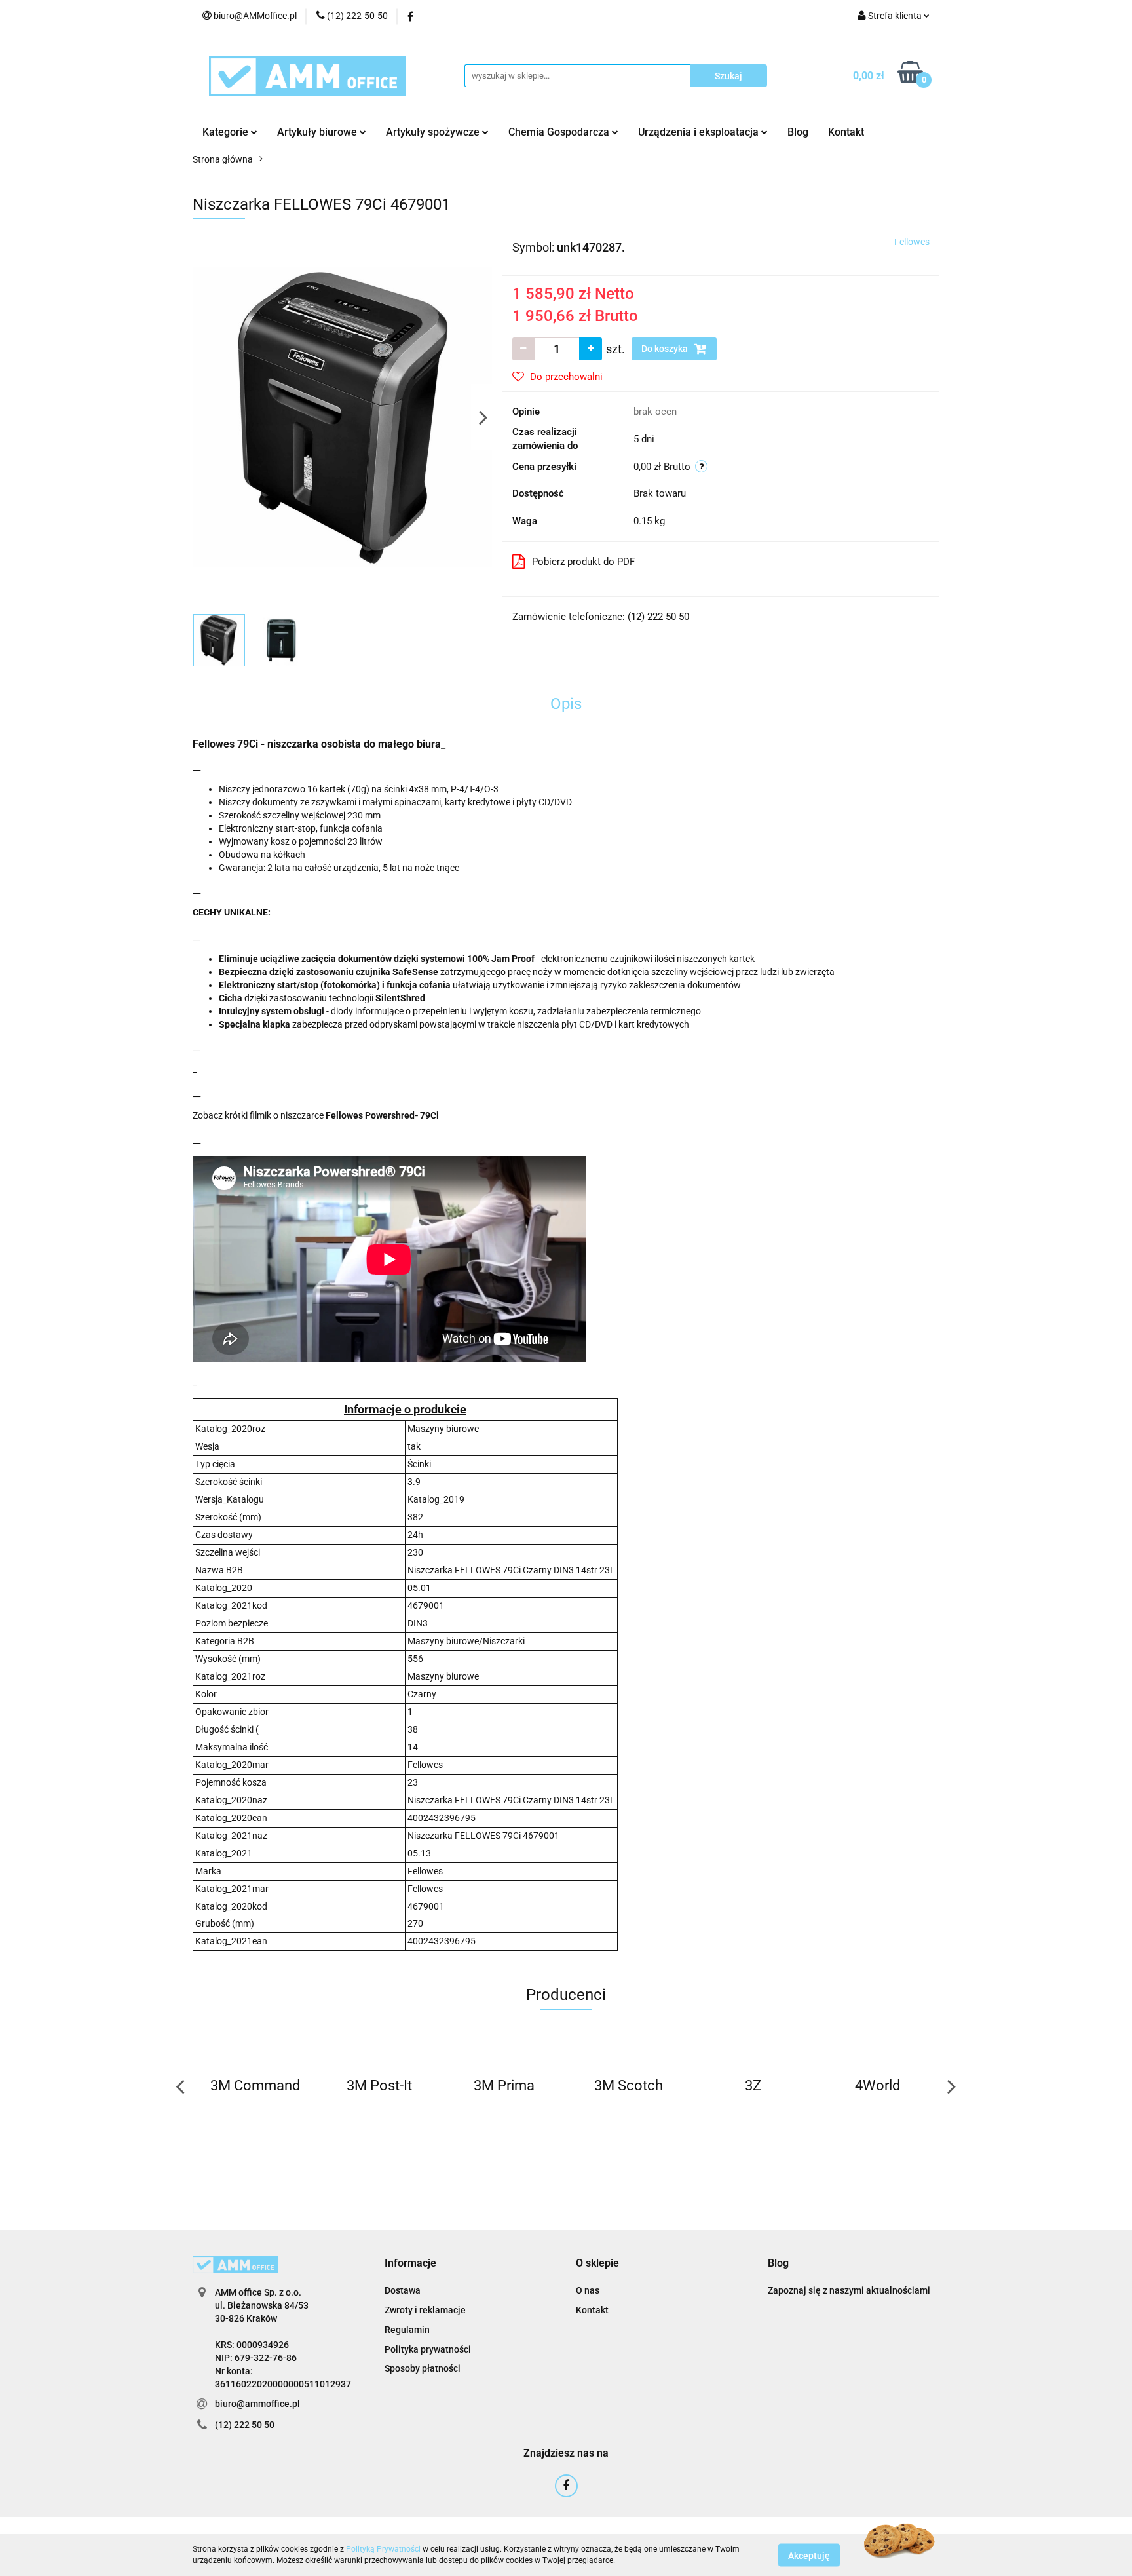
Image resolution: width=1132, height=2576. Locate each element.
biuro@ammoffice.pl (257, 2404)
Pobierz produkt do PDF (583, 562)
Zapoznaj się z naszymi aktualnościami (849, 2290)
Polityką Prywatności (383, 2549)
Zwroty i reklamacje (425, 2310)
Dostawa (403, 2290)
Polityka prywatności (428, 2349)
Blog (798, 132)
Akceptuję (809, 2555)
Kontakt (846, 132)
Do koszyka (666, 349)
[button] (410, 2264)
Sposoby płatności (423, 2368)
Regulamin (407, 2330)
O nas (588, 2290)
